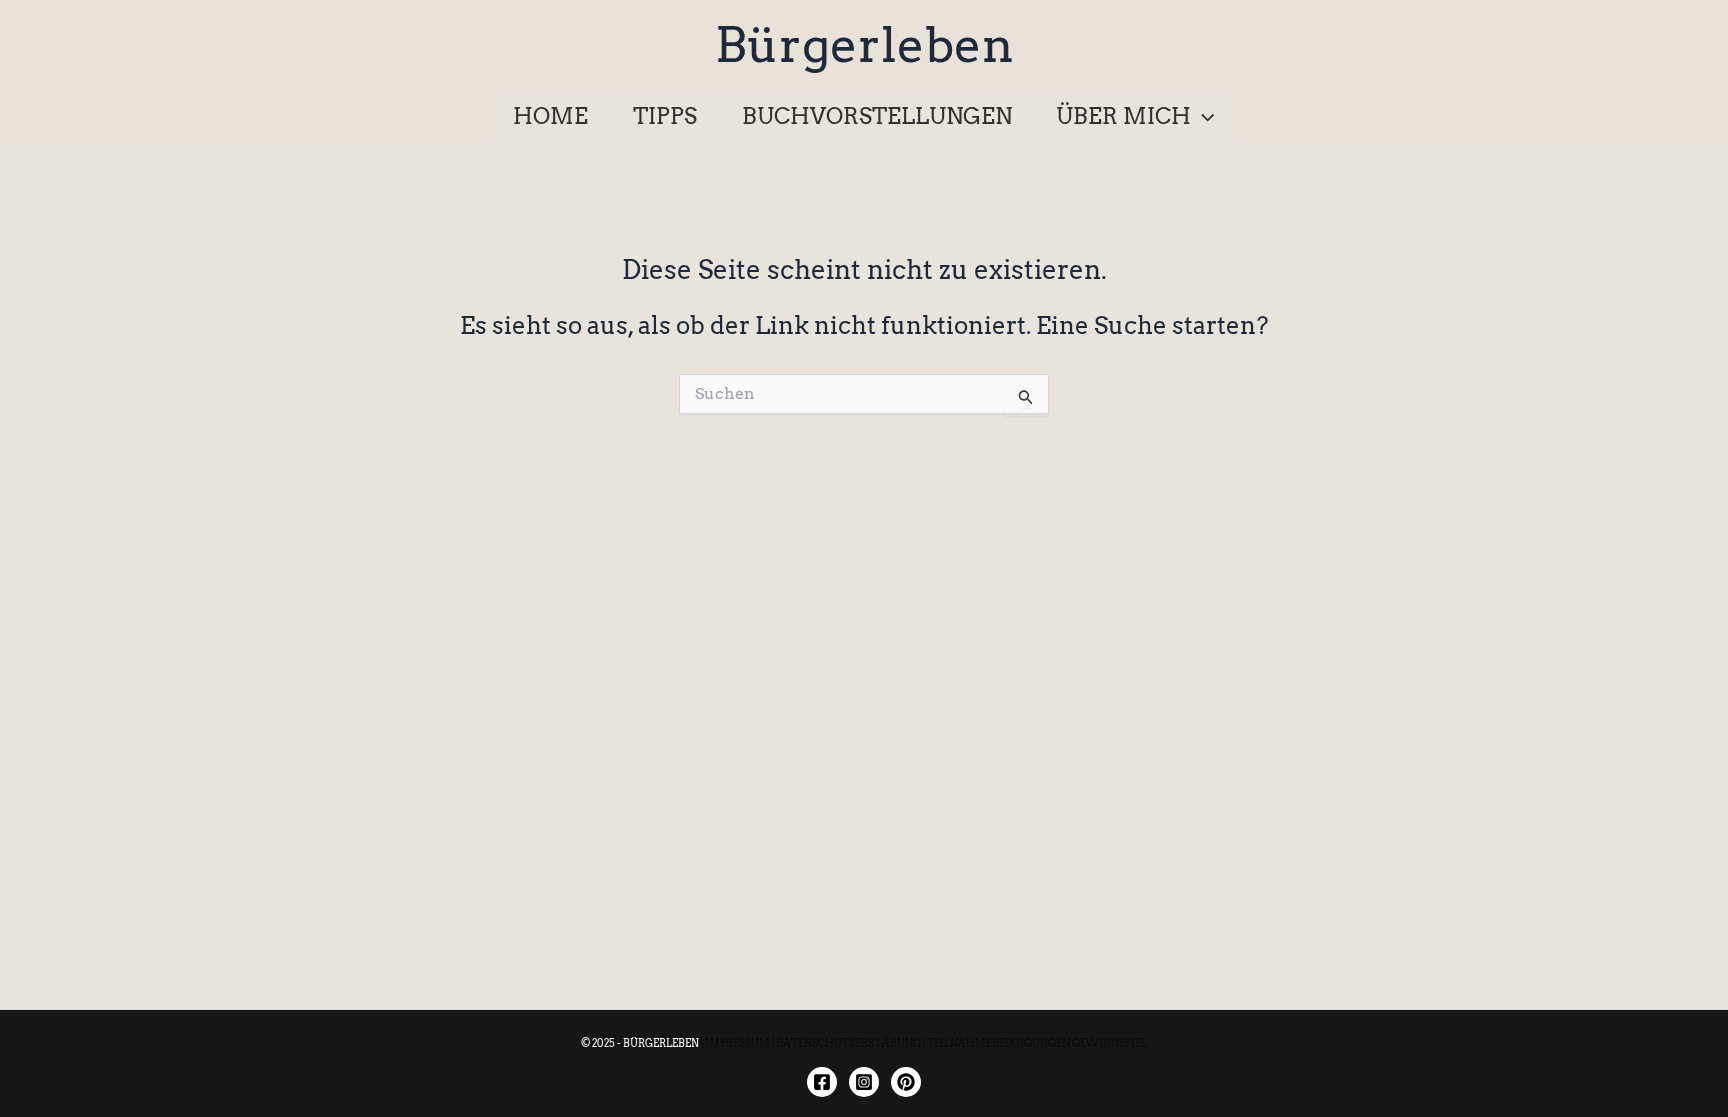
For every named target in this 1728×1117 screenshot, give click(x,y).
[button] (1202, 116)
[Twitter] (906, 1082)
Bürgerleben (864, 45)
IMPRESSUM (737, 1043)
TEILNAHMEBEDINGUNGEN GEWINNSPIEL (1037, 1043)
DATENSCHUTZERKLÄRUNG (848, 1043)
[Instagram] (864, 1082)
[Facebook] (822, 1082)
